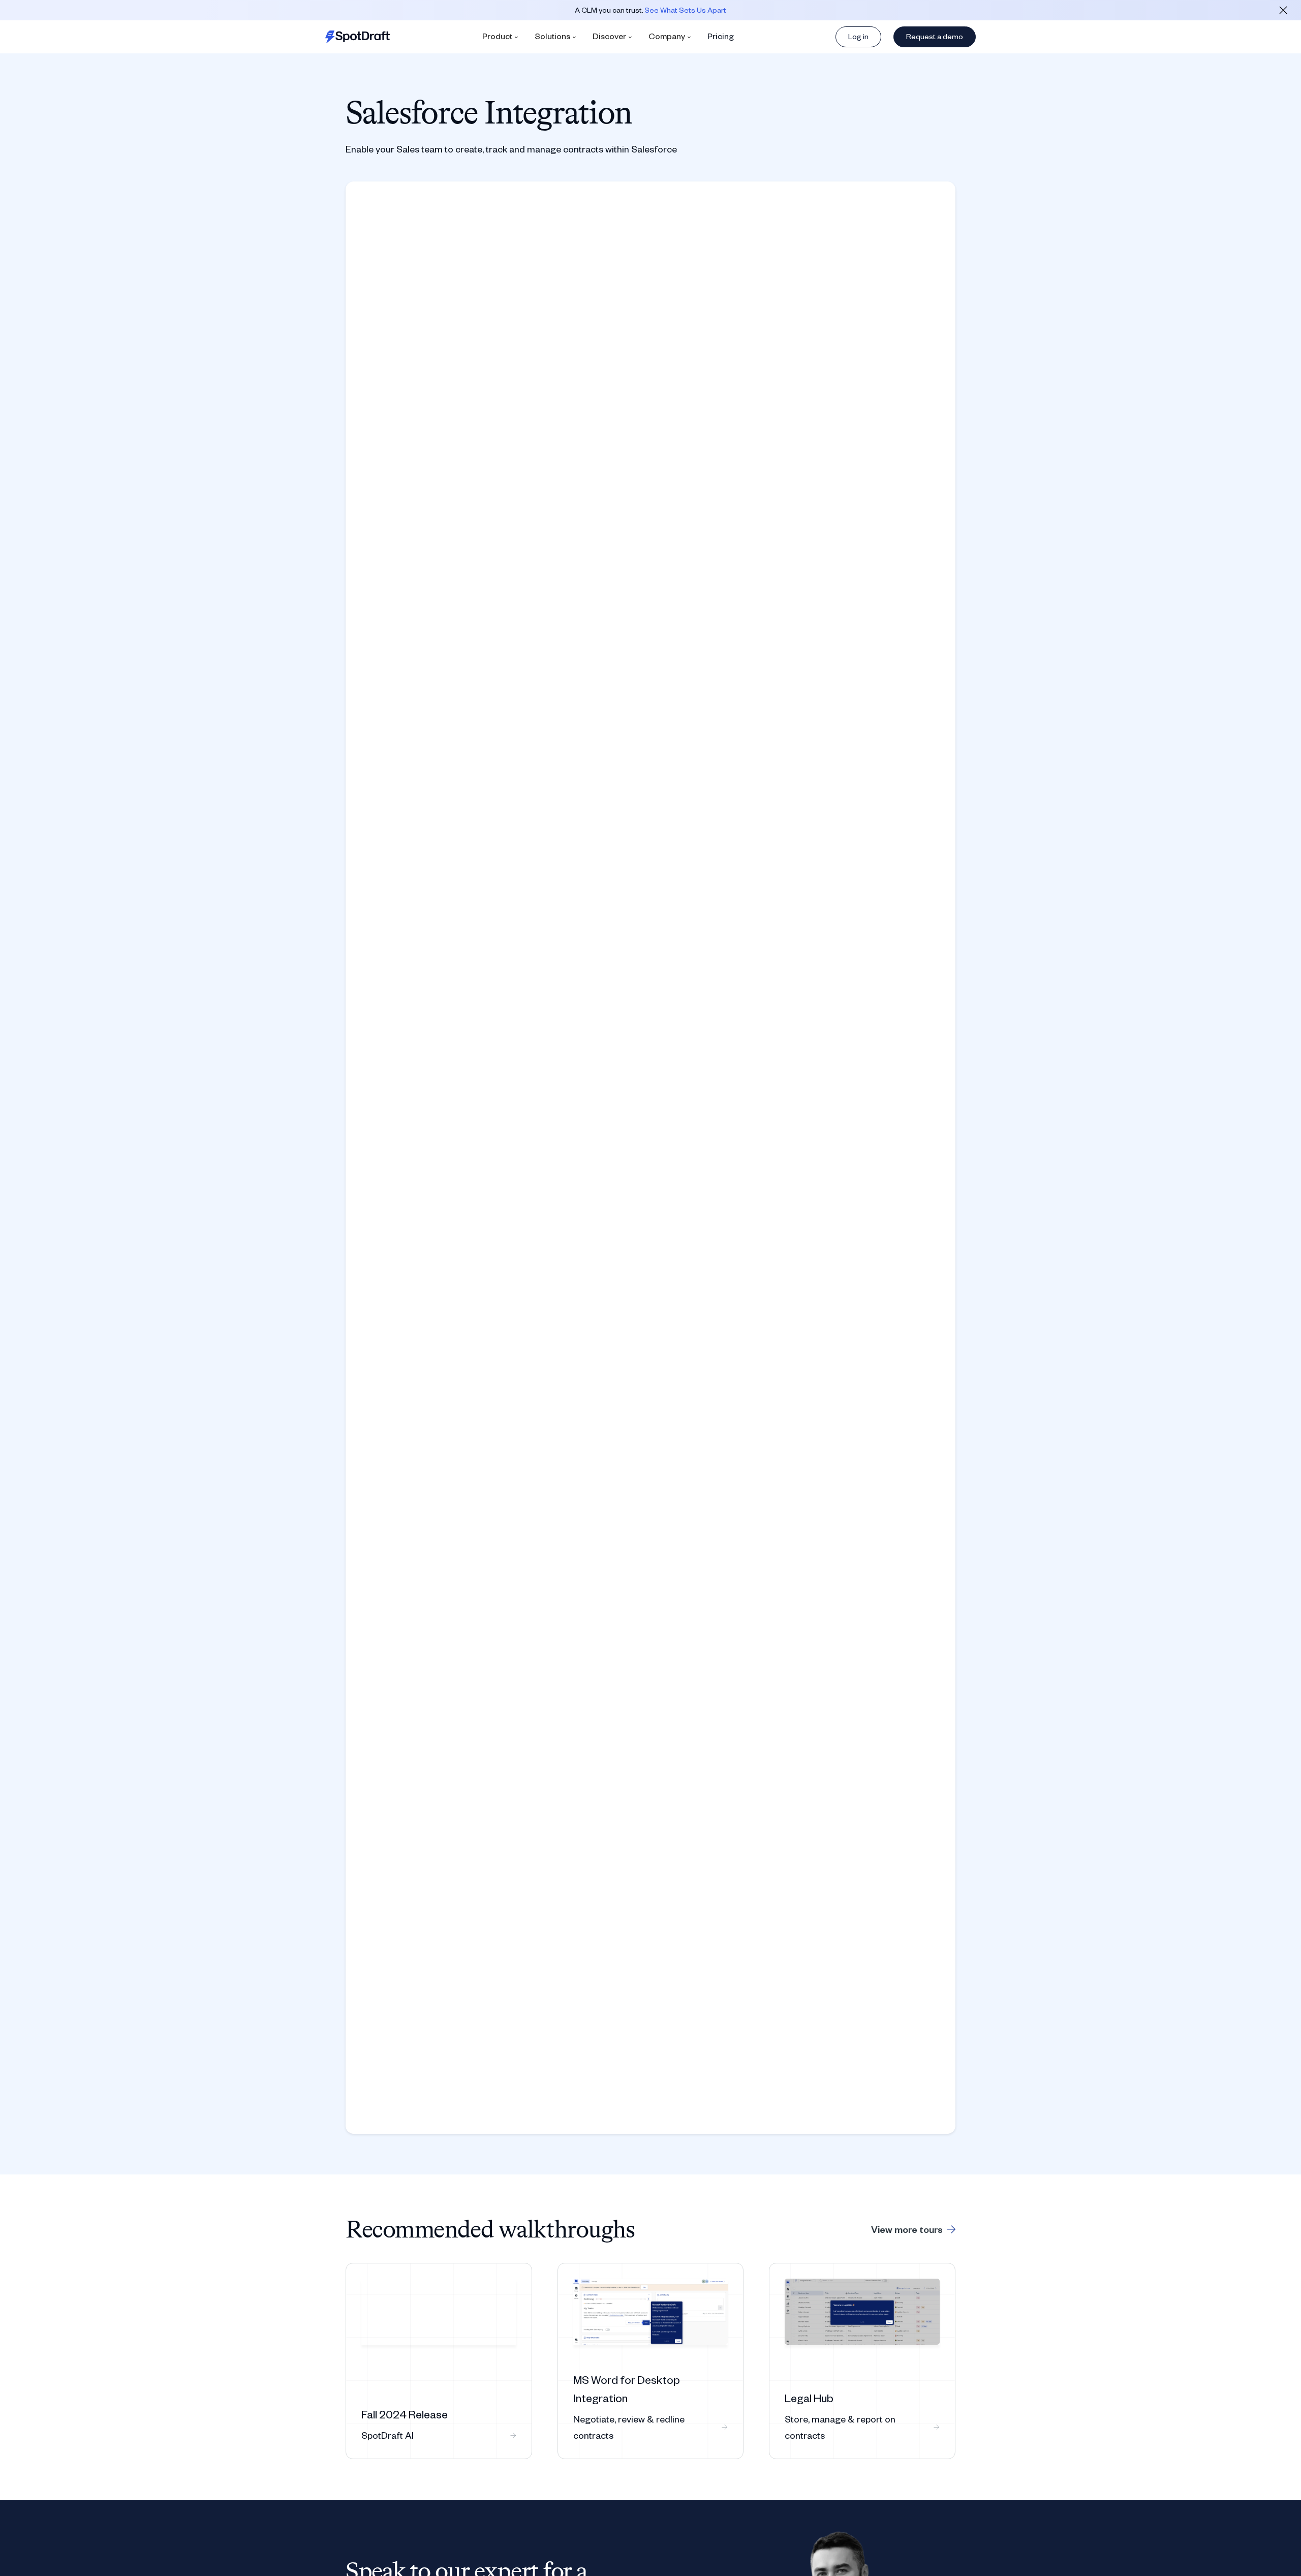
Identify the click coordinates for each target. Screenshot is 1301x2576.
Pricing (721, 36)
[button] (500, 37)
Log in (858, 36)
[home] (358, 37)
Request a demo (935, 36)
